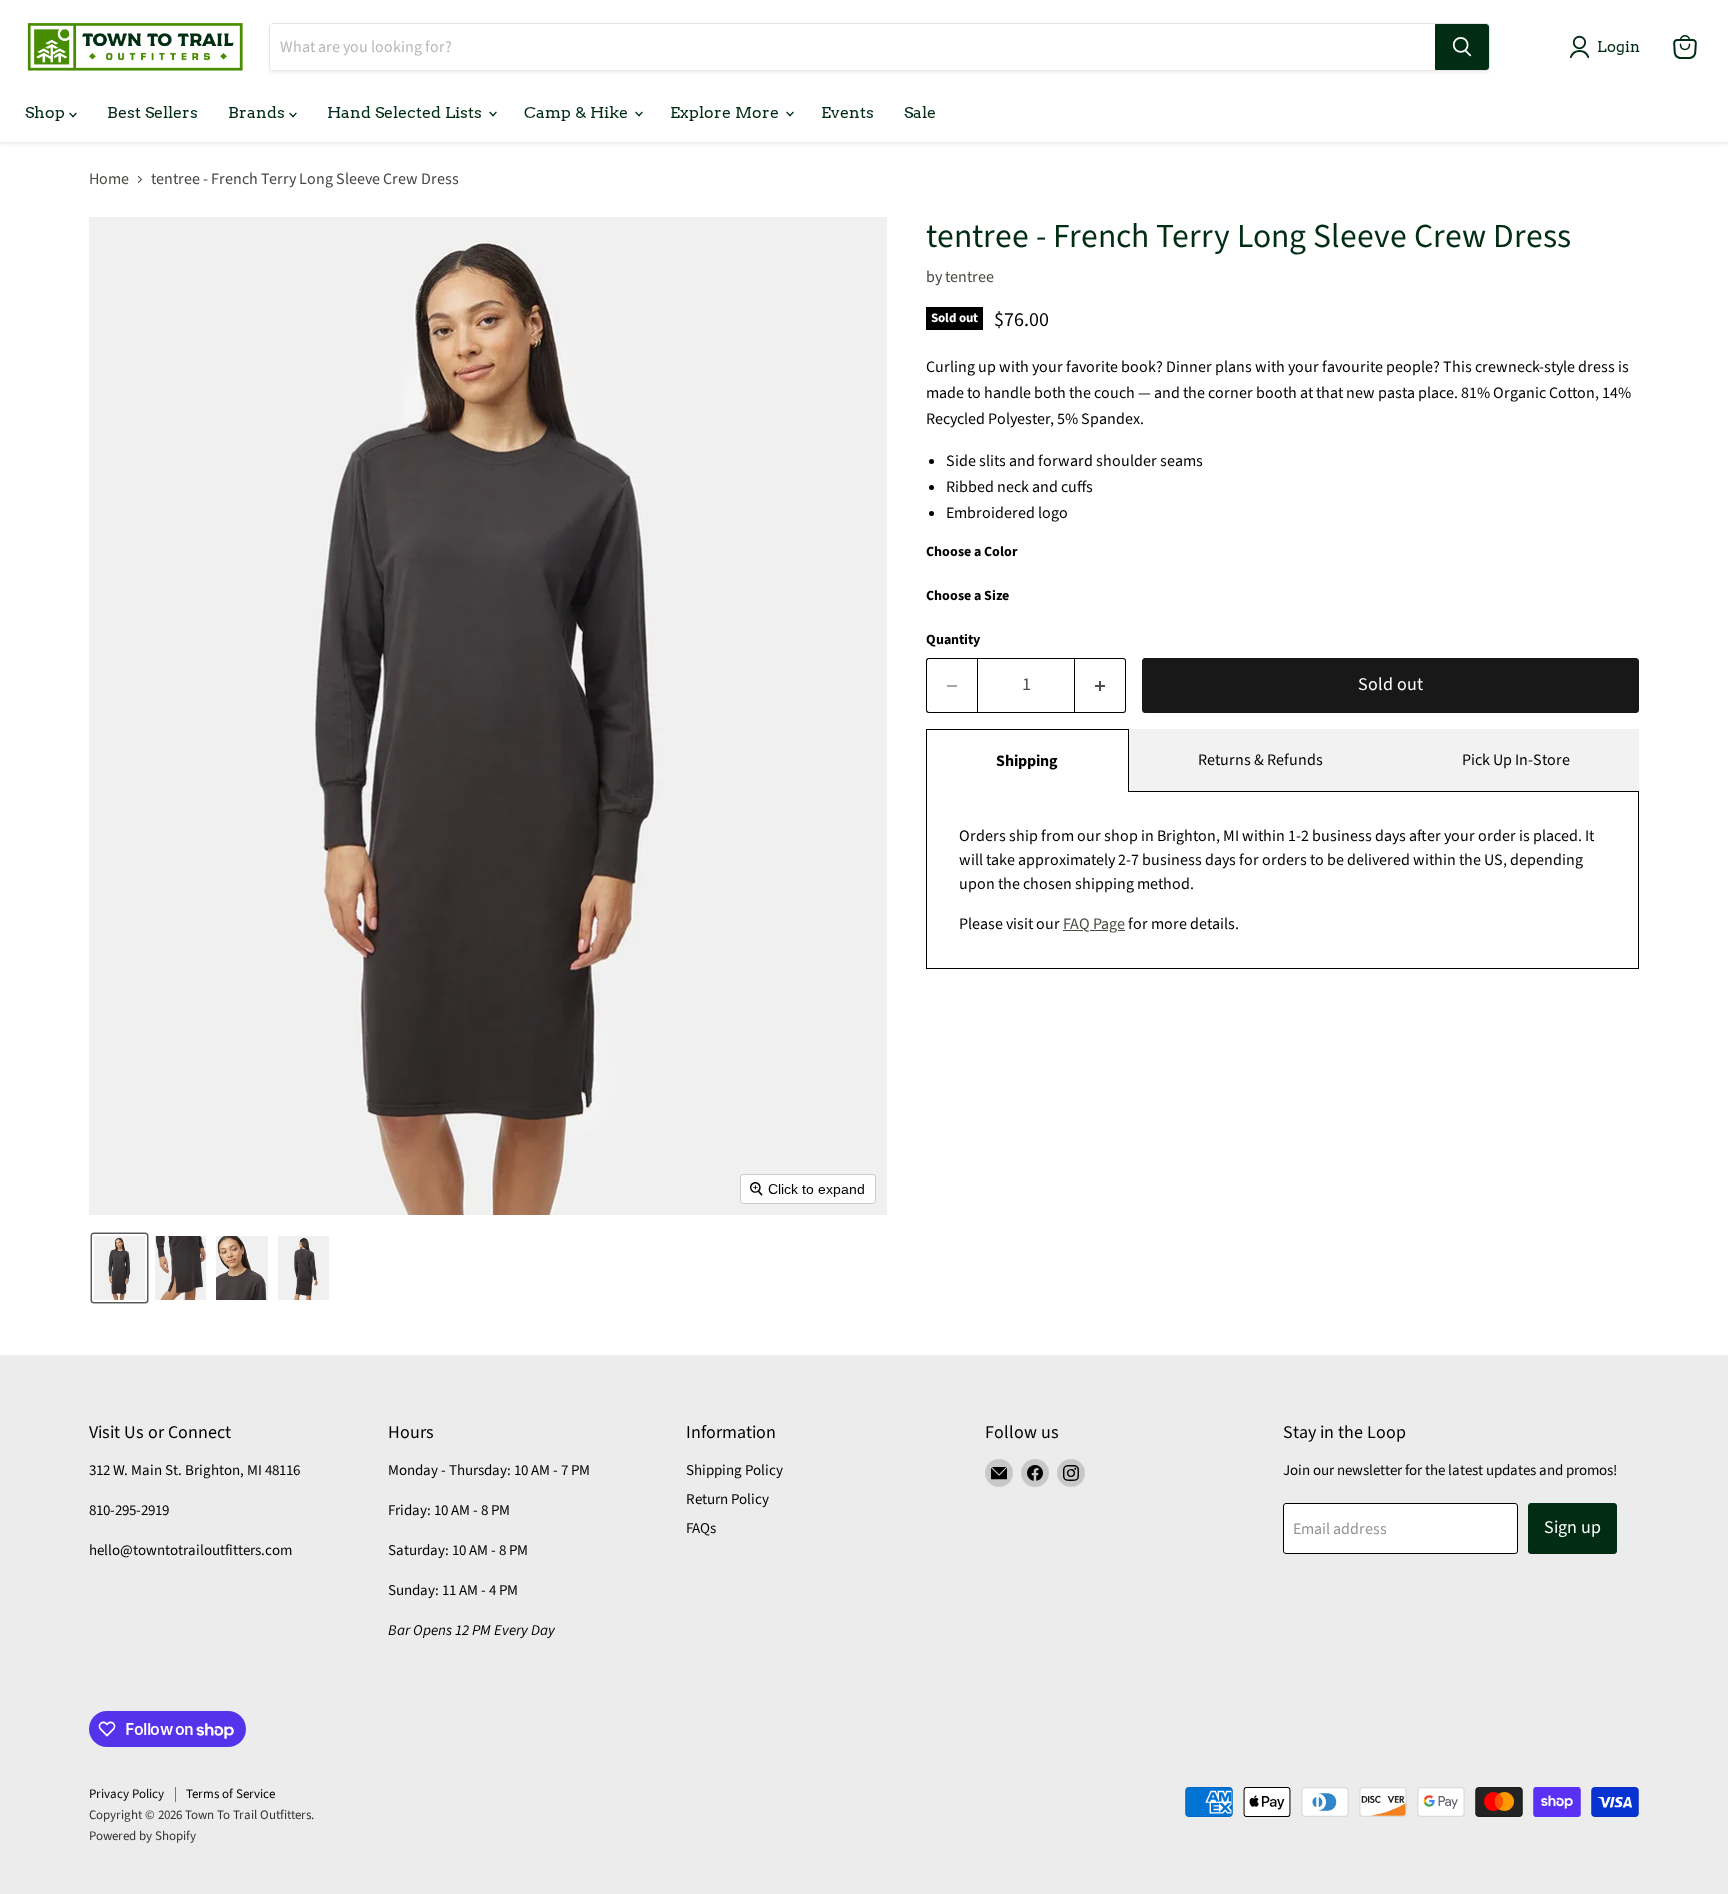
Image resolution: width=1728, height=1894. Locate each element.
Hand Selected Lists (406, 112)
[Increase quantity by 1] (1100, 685)
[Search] (1462, 47)
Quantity (953, 640)
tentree (969, 277)
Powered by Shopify (142, 1836)
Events (847, 112)
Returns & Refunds (1260, 760)
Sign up (1572, 1527)
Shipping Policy (734, 1470)
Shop (47, 112)
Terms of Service (230, 1794)
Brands (258, 112)
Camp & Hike (578, 112)
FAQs (701, 1528)
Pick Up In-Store (1516, 760)
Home (109, 179)
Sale (920, 112)
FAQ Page (1094, 924)
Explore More (726, 112)
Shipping (1027, 761)
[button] (1608, 47)
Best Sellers (152, 112)
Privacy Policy (126, 1794)
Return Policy (727, 1499)
